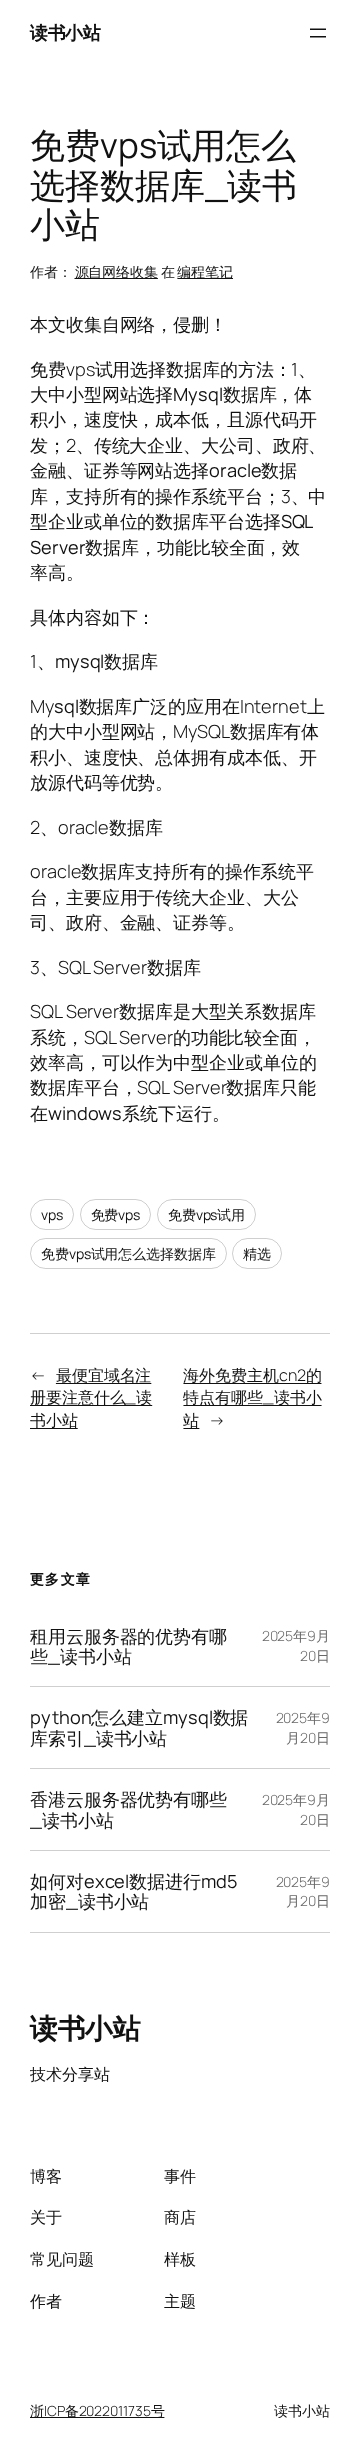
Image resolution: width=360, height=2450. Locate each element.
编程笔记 (205, 271)
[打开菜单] (318, 33)
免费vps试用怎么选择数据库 (128, 1253)
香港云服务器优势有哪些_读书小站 (128, 1809)
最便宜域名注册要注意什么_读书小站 (91, 1397)
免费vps (116, 1214)
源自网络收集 (116, 271)
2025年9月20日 (303, 1727)
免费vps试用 (206, 1214)
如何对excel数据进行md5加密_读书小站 (133, 1891)
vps (52, 1214)
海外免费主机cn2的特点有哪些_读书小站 (252, 1397)
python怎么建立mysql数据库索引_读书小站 (139, 1727)
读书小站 (65, 32)
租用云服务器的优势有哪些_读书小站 (128, 1646)
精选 (257, 1253)
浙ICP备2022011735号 (97, 2410)
